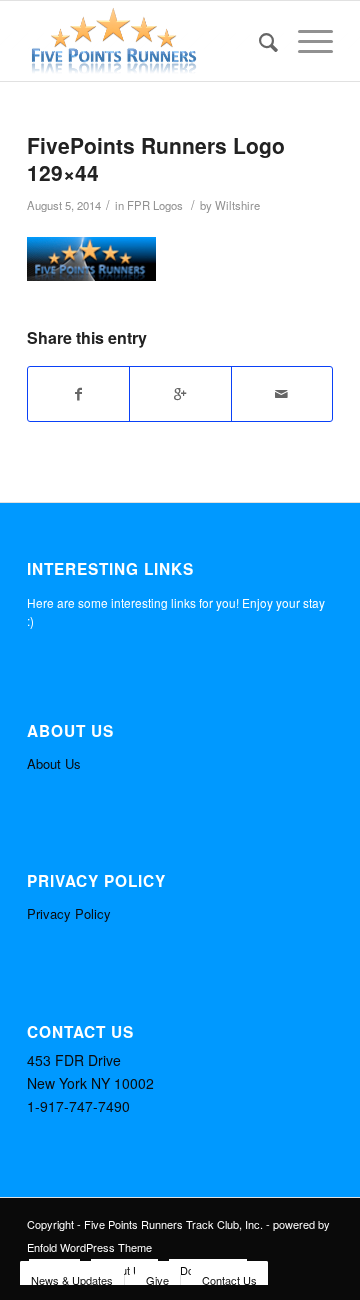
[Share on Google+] (180, 394)
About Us (54, 763)
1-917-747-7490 (78, 1106)
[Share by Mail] (282, 394)
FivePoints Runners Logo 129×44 (156, 158)
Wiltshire (237, 205)
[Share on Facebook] (78, 394)
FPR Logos (155, 205)
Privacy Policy (69, 913)
